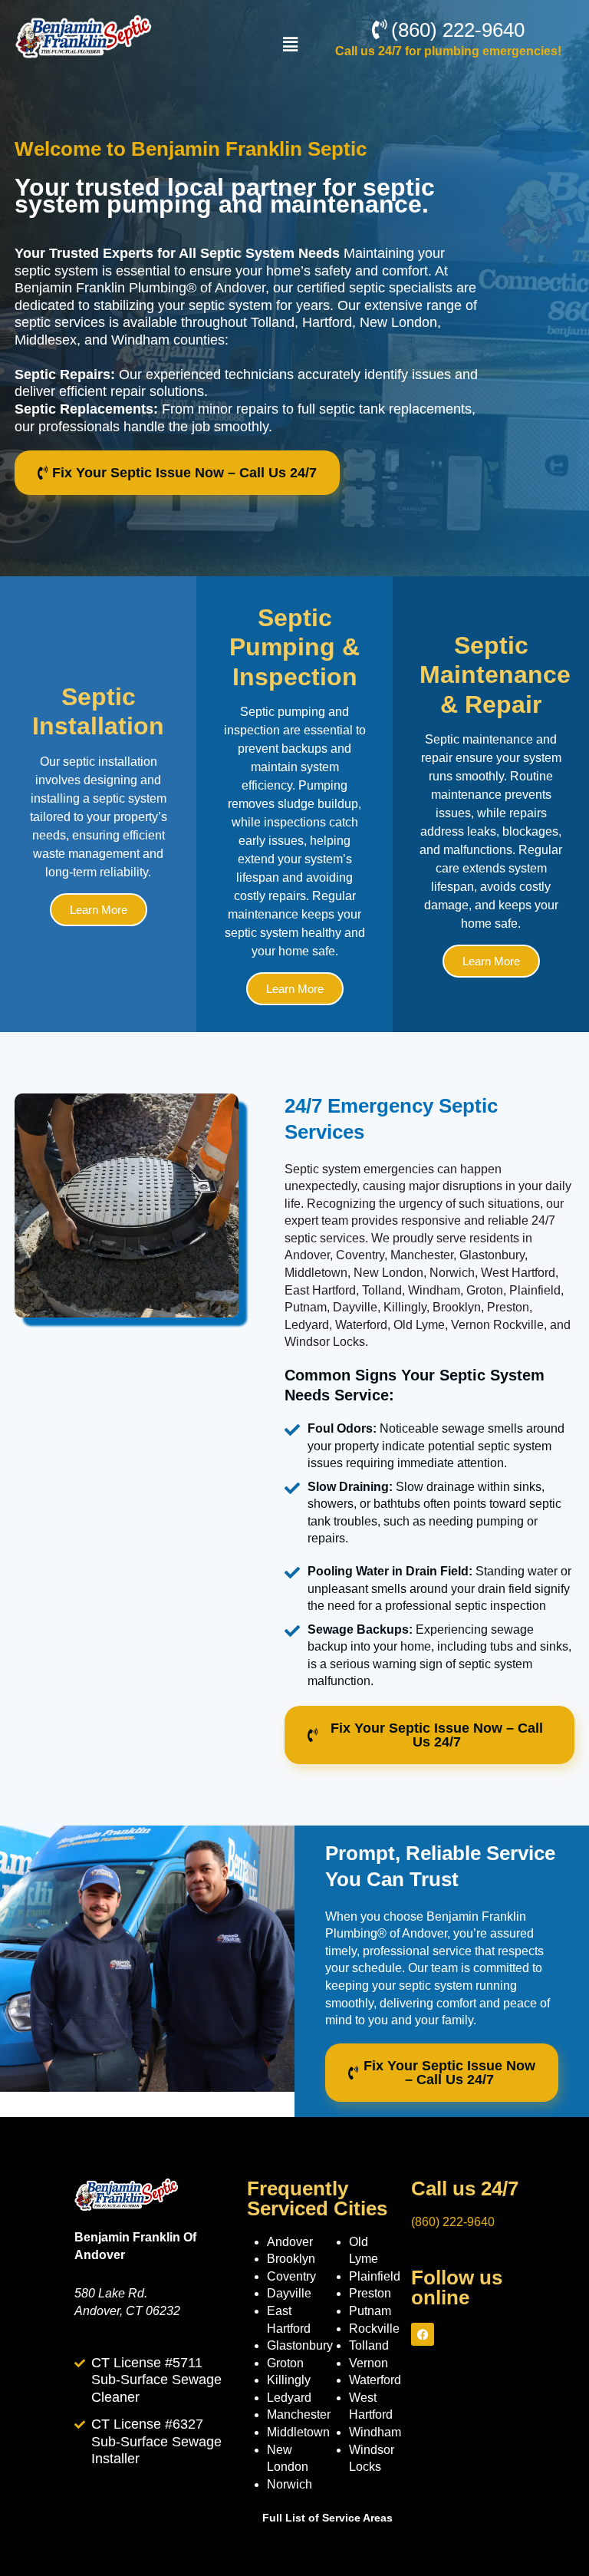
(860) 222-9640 (453, 2222)
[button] (291, 45)
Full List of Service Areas (327, 2518)
